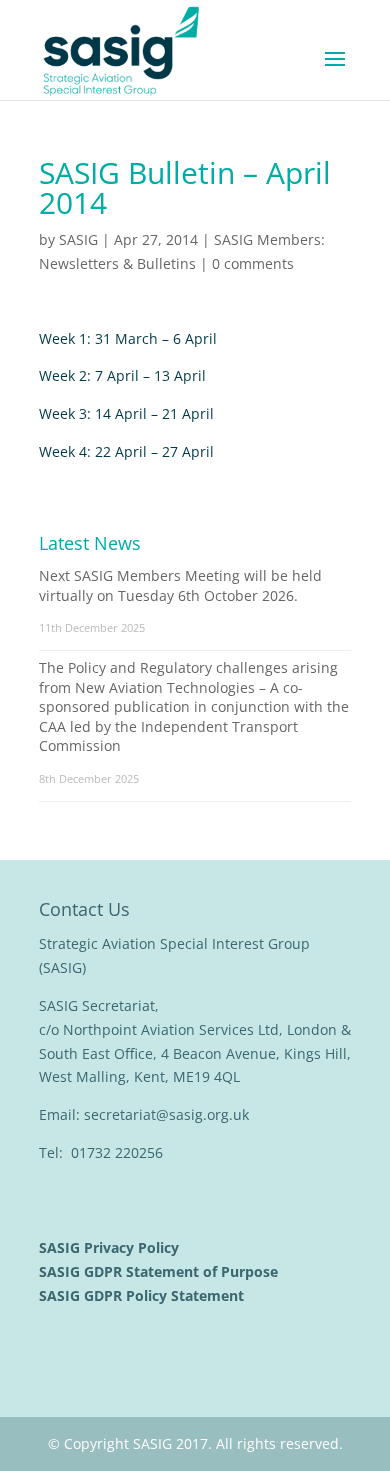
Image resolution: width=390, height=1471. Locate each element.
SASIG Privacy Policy (111, 1247)
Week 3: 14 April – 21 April (126, 413)
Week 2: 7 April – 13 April (122, 375)
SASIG (78, 239)
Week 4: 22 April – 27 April (126, 451)
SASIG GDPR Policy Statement (143, 1295)
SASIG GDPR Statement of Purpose (160, 1271)
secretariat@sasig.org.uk (166, 1114)
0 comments (253, 263)
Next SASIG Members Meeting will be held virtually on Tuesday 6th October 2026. (180, 585)
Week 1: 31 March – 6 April (128, 338)
